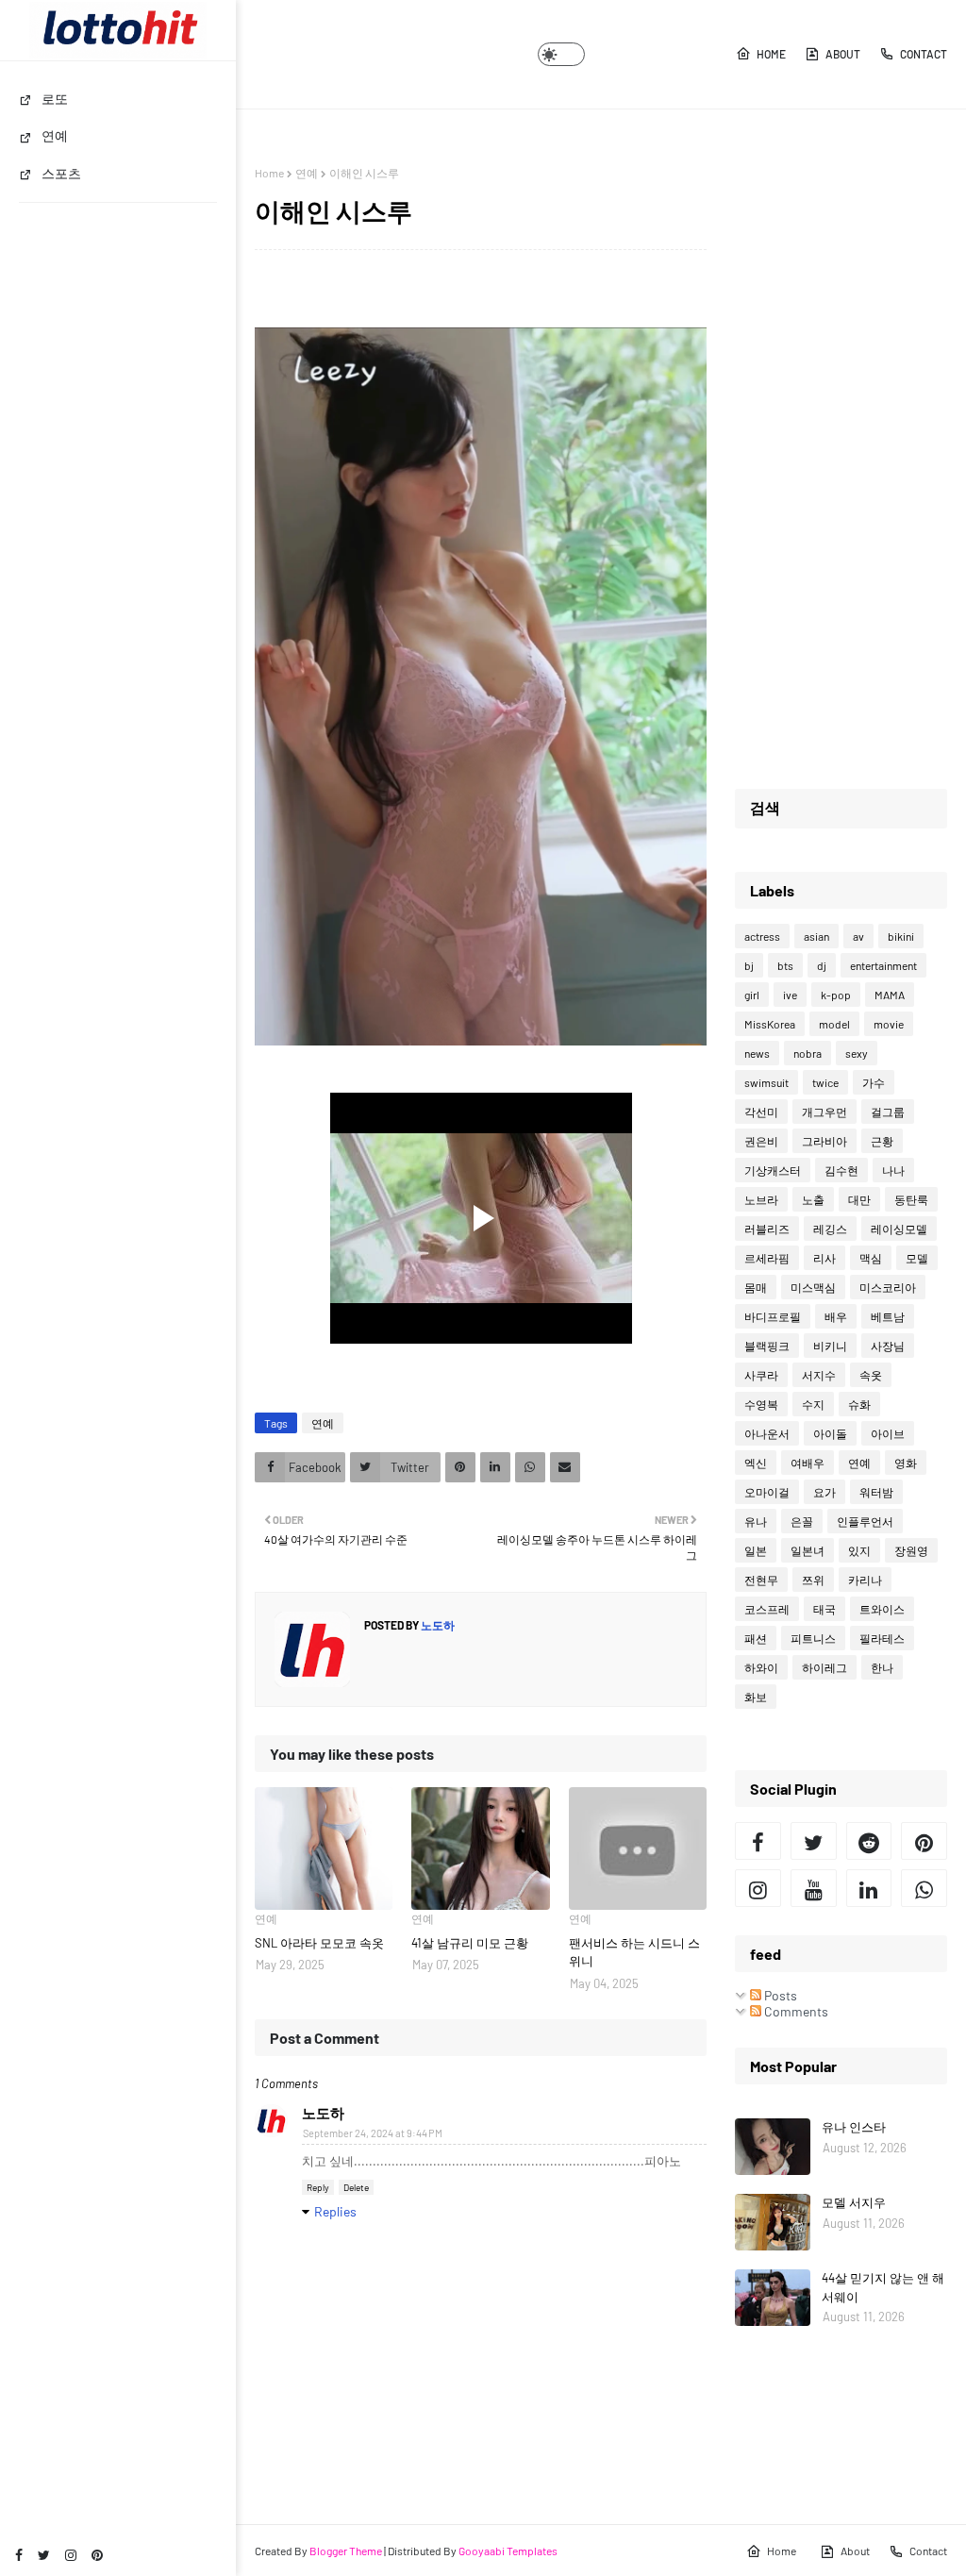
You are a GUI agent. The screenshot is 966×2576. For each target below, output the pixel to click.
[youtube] (814, 1888)
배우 (836, 1316)
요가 (824, 1492)
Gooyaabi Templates (508, 2551)
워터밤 (876, 1492)
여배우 (808, 1463)
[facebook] (19, 2555)
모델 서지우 (854, 2202)
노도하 (437, 1625)
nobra (808, 1053)
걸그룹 (888, 1112)
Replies (335, 2211)
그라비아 (824, 1141)
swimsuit (766, 1082)
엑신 (756, 1463)
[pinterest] (97, 2555)
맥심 (871, 1258)
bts (785, 965)
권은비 (761, 1141)
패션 (756, 1638)
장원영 (911, 1550)
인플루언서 (865, 1521)
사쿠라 (761, 1375)
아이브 (888, 1433)
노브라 (761, 1199)
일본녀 (808, 1550)
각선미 (761, 1112)
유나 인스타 (854, 2127)
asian (816, 936)
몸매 (756, 1287)
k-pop (836, 995)
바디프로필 (773, 1316)
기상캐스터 (773, 1170)
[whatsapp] (924, 1888)
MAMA (890, 995)
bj (749, 965)
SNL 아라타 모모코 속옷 (319, 1943)
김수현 (841, 1170)
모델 (917, 1258)
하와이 (761, 1667)
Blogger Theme (346, 2551)
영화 (906, 1463)
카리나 (865, 1580)
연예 (307, 173)
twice (825, 1082)
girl (752, 995)
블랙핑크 (767, 1346)
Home (771, 54)
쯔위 (813, 1580)
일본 (756, 1550)
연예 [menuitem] (55, 135)
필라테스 (882, 1638)
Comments (795, 2011)
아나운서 (767, 1433)
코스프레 (767, 1609)
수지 (813, 1404)
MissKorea (770, 1024)
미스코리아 (888, 1287)
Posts (779, 1995)
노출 (813, 1199)
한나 (882, 1667)
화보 (756, 1697)
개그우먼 (824, 1112)
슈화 (859, 1404)
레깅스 (830, 1229)
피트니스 (813, 1638)
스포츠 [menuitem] (61, 173)
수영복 (761, 1404)
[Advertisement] (841, 449)
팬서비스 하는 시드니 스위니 (634, 1952)
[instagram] (71, 2555)
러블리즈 (767, 1229)
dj (822, 965)
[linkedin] (869, 1888)
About (843, 54)
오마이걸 (767, 1492)
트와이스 (882, 1609)
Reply (318, 2187)
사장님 (888, 1346)
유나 (756, 1521)
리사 (824, 1258)
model (834, 1024)
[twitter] (44, 2555)
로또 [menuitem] (55, 99)
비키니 (830, 1346)
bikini (901, 936)
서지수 (819, 1375)
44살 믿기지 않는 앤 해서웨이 (883, 2287)
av (858, 936)
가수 (874, 1082)
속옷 (871, 1375)
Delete (356, 2187)
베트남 (888, 1316)
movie (889, 1024)
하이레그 (824, 1667)
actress (762, 936)
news (757, 1053)
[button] (561, 54)
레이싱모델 (899, 1229)
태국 (824, 1609)
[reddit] (869, 1841)
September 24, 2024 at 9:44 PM (373, 2133)
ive (790, 995)
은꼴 (802, 1521)
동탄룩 (911, 1199)
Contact (924, 54)
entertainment (883, 965)
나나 (893, 1170)
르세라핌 (767, 1258)
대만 (859, 1199)
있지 (859, 1550)
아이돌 (830, 1433)
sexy (857, 1053)
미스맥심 (813, 1287)
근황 (882, 1141)
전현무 (761, 1580)
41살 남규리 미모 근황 (470, 1943)
